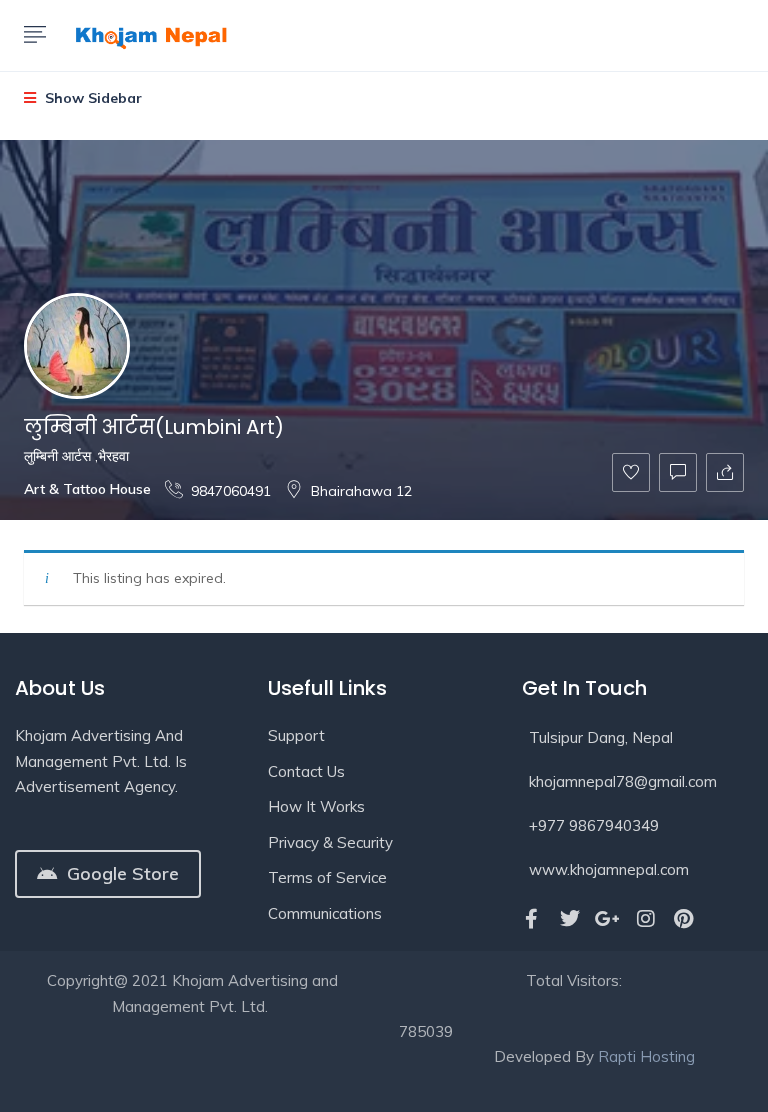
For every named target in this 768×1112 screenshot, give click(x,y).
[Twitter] (570, 919)
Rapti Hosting (646, 1056)
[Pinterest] (684, 919)
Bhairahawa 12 (361, 491)
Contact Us (306, 771)
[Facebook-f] (532, 919)
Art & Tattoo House (87, 489)
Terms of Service (327, 877)
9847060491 (231, 491)
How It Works (316, 806)
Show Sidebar (91, 98)
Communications (325, 913)
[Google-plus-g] (608, 919)
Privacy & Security (330, 842)
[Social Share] (725, 472)
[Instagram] (646, 919)
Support (296, 735)
